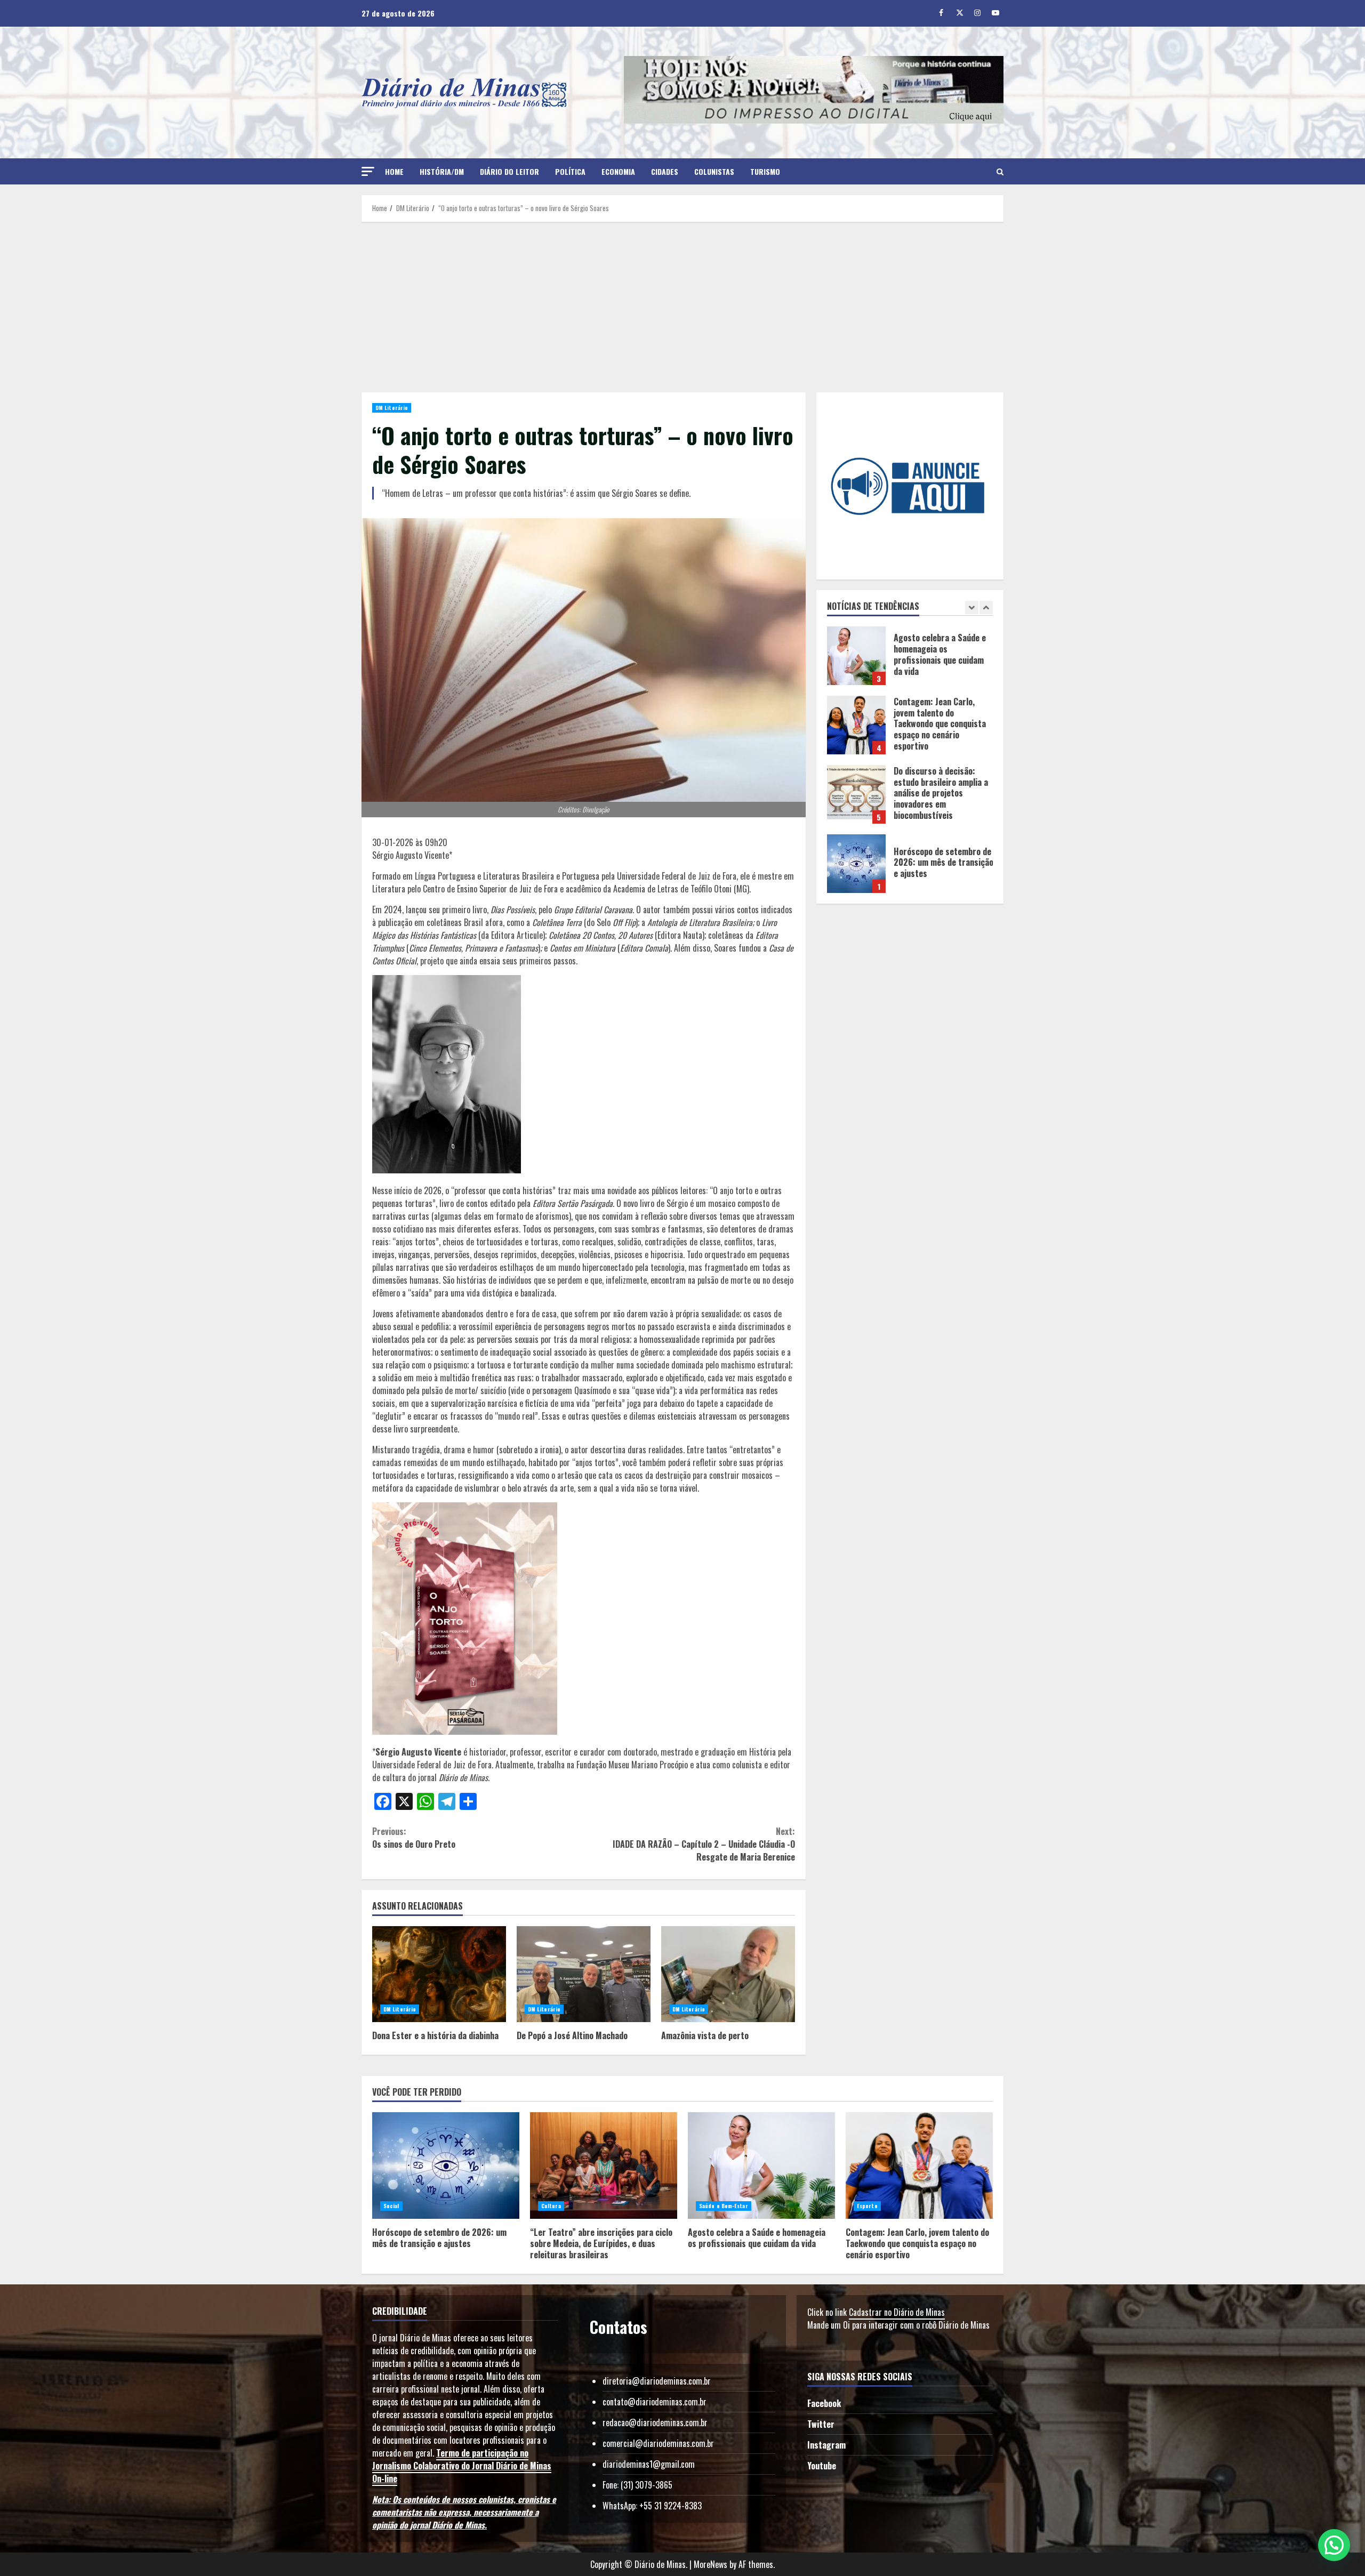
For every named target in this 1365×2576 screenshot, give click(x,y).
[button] (368, 171)
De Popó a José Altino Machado (584, 1974)
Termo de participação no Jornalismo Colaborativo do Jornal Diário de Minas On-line (462, 2466)
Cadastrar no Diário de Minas (897, 2312)
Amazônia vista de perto (728, 1974)
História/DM (442, 171)
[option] (910, 661)
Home (394, 171)
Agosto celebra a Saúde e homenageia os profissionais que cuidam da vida (761, 2166)
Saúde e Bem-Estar (724, 2206)
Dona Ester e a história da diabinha (439, 1974)
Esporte (867, 2206)
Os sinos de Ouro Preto (414, 1838)
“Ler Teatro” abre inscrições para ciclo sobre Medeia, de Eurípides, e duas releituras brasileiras (856, 864)
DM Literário (392, 408)
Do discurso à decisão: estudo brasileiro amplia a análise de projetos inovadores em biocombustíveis (856, 725)
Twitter (821, 2424)
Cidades (665, 171)
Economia (618, 171)
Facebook (824, 2403)
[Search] (1000, 172)
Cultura (551, 2206)
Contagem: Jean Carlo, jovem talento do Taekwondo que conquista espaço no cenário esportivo (856, 656)
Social (391, 2206)
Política (570, 171)
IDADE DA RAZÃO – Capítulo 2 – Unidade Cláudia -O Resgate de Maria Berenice (704, 1844)
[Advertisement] (682, 307)
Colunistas (714, 171)
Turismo (765, 171)
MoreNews (710, 2564)
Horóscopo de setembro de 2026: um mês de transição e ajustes (856, 794)
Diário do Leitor (509, 171)
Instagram (826, 2445)
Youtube (822, 2466)
